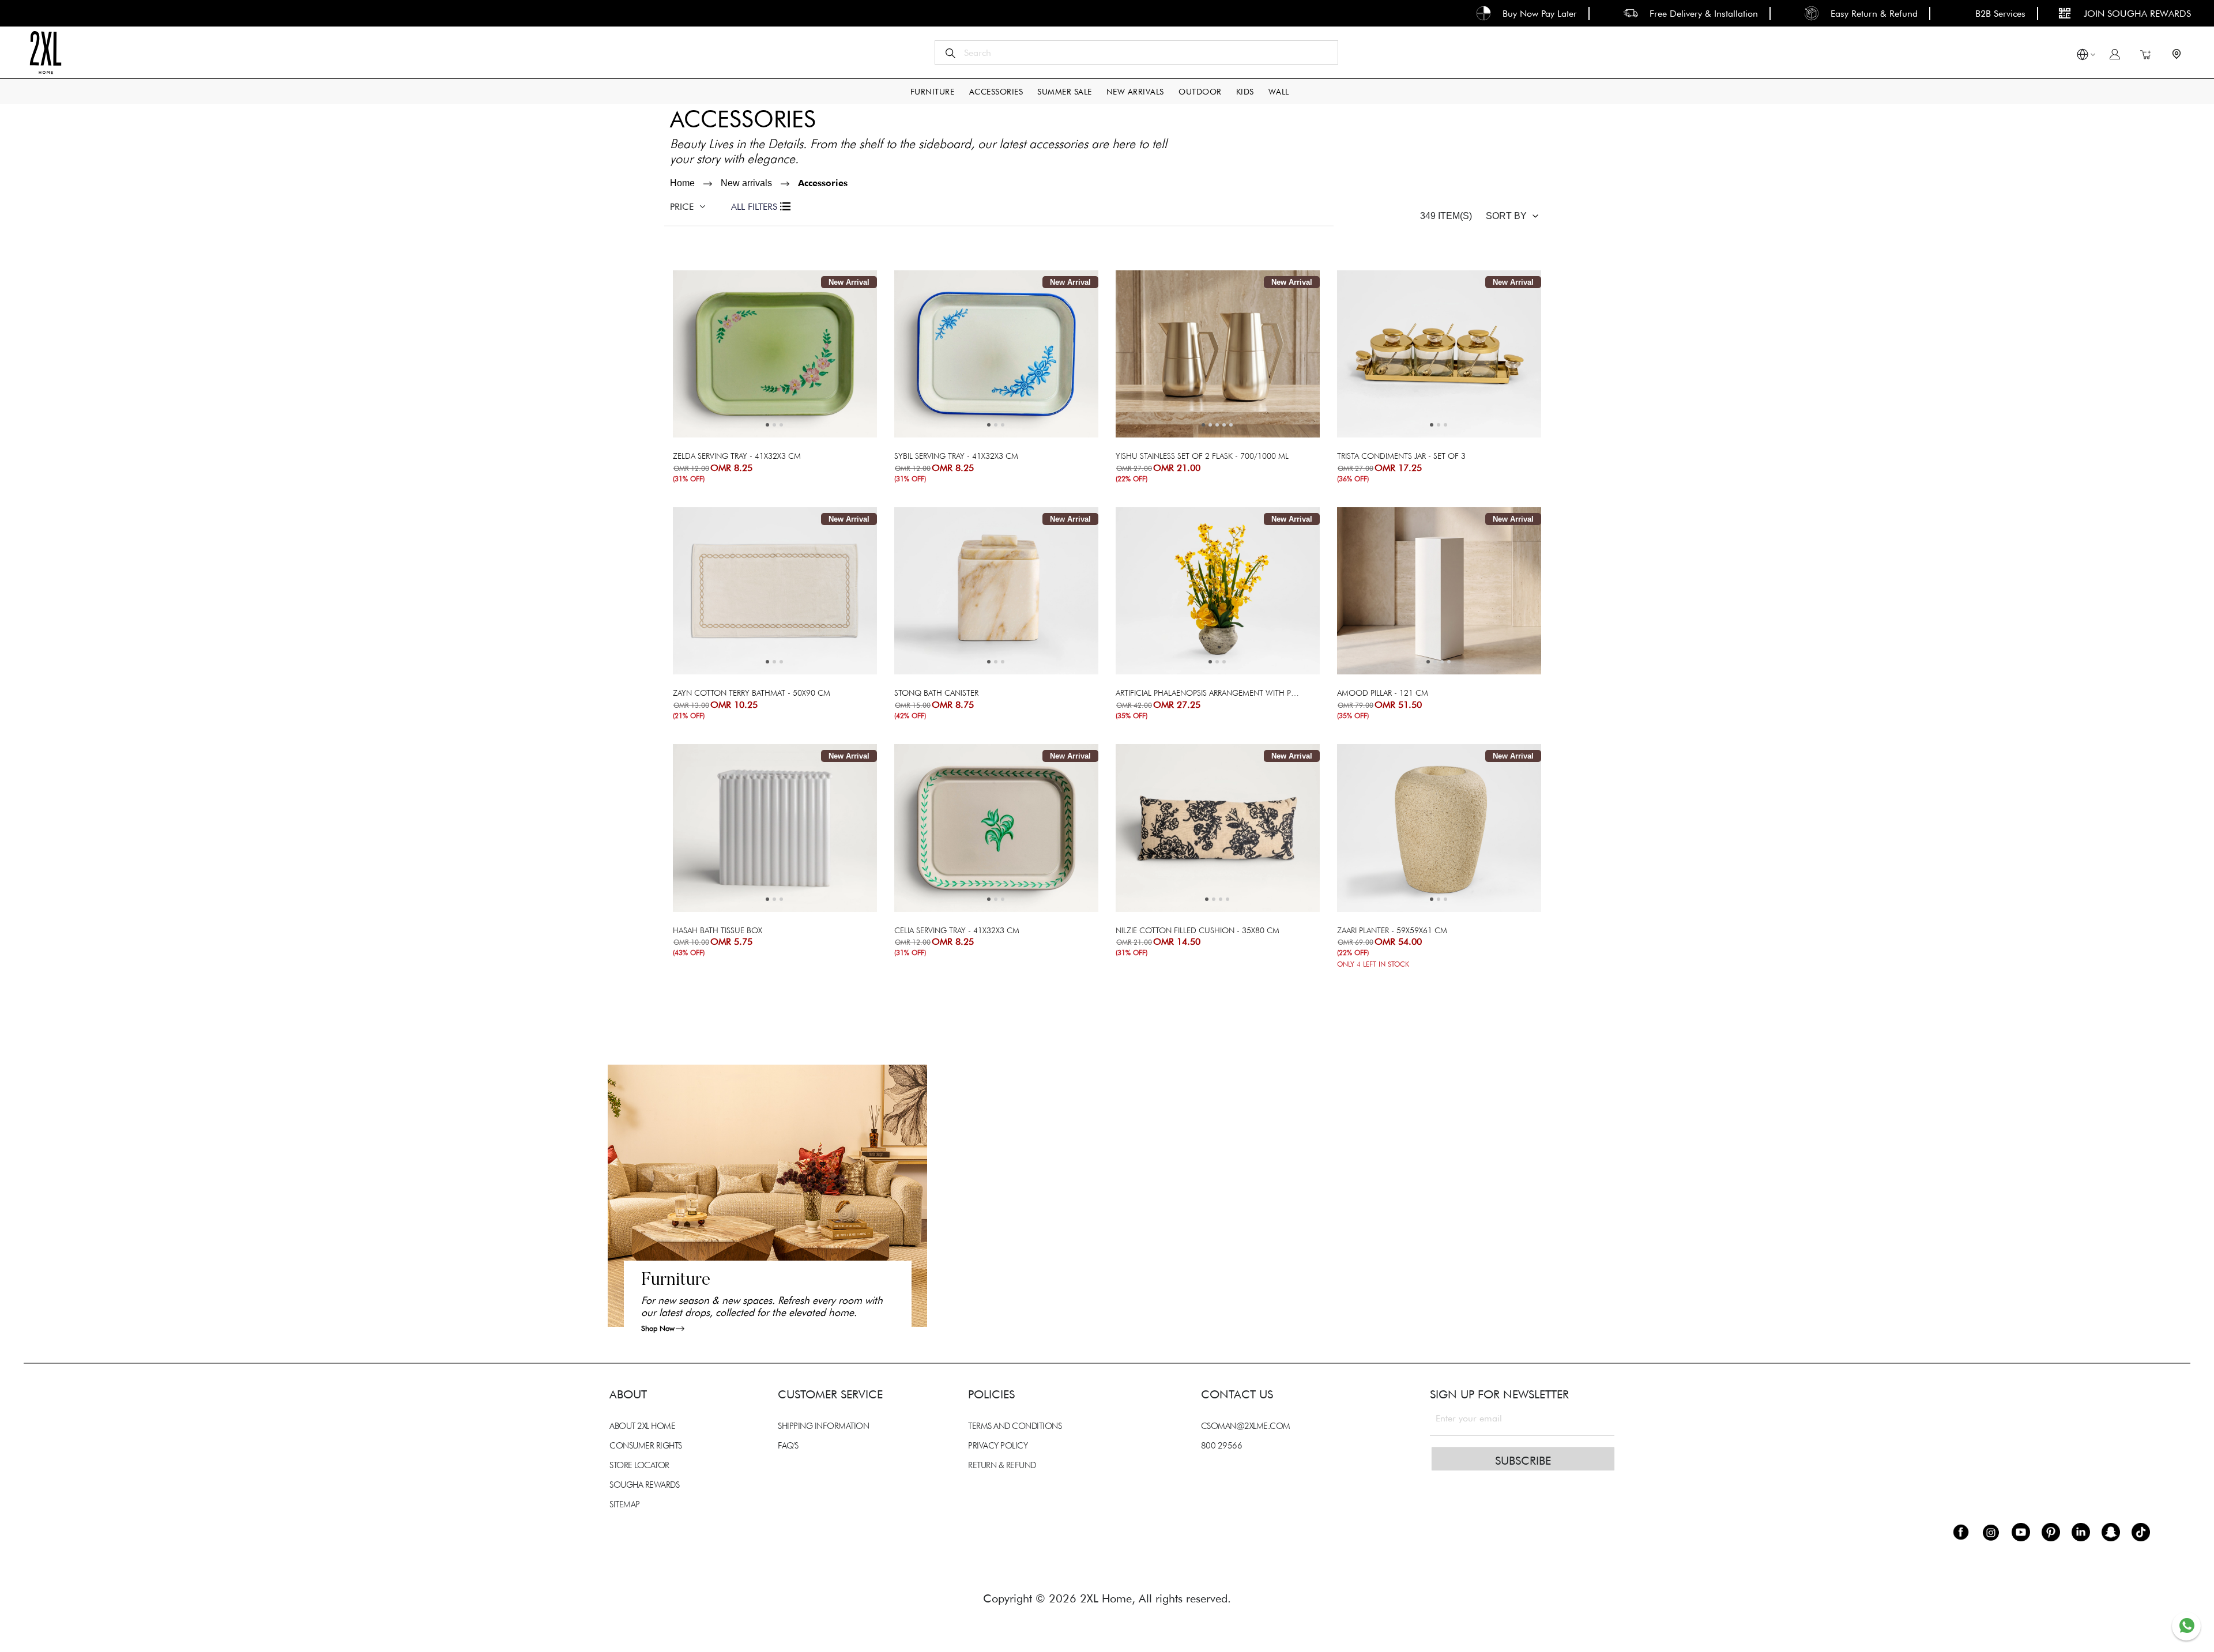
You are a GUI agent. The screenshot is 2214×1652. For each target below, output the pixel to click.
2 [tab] (774, 425)
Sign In (2115, 54)
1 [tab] (767, 425)
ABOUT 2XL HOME (642, 1426)
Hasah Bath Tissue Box (718, 930)
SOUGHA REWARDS (644, 1485)
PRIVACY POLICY (998, 1446)
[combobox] (1136, 52)
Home (682, 183)
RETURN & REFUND (1002, 1465)
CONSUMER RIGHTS (646, 1446)
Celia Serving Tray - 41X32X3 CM (957, 930)
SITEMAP (625, 1504)
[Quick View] (812, 389)
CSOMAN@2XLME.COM (1246, 1426)
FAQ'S (788, 1446)
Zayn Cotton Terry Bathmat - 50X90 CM (752, 693)
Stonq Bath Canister (936, 693)
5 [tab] (1231, 425)
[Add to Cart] (737, 389)
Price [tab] (682, 207)
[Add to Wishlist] (756, 389)
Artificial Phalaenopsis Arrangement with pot (1208, 693)
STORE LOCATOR (639, 1465)
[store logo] (45, 52)
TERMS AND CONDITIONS (1015, 1426)
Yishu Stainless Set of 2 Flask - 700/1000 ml (1202, 456)
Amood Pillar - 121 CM (1383, 693)
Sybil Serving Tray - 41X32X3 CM (956, 456)
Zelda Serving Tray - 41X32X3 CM (737, 456)
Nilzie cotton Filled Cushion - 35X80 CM (1198, 930)
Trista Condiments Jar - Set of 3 (1401, 456)
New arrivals (746, 183)
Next (757, 356)
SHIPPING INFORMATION (823, 1426)
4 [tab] (1224, 425)
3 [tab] (781, 425)
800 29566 (1222, 1446)
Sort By (1506, 216)
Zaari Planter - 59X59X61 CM (1392, 930)
